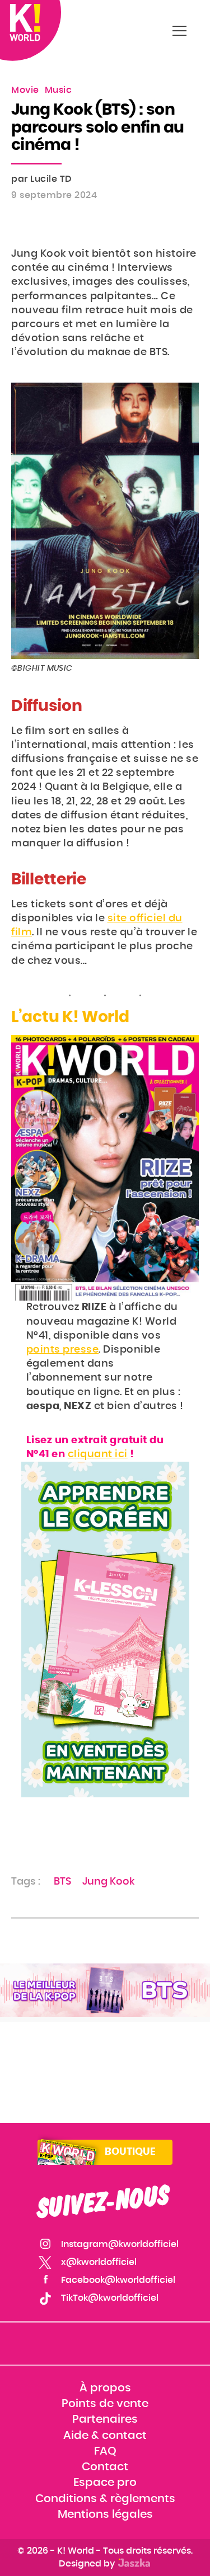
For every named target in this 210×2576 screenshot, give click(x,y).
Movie (25, 90)
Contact (105, 2467)
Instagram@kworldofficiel (120, 2244)
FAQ (105, 2451)
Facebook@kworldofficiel (118, 2280)
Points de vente (105, 2404)
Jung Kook (108, 1882)
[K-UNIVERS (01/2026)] (105, 1991)
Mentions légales (105, 2514)
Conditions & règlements (105, 2499)
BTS (62, 1882)
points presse (63, 1350)
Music (59, 90)
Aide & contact (105, 2436)
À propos (105, 2388)
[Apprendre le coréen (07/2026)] (105, 1630)
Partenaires (105, 2420)
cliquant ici (98, 1454)
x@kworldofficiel (99, 2262)
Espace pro (105, 2483)
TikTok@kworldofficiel (110, 2298)
